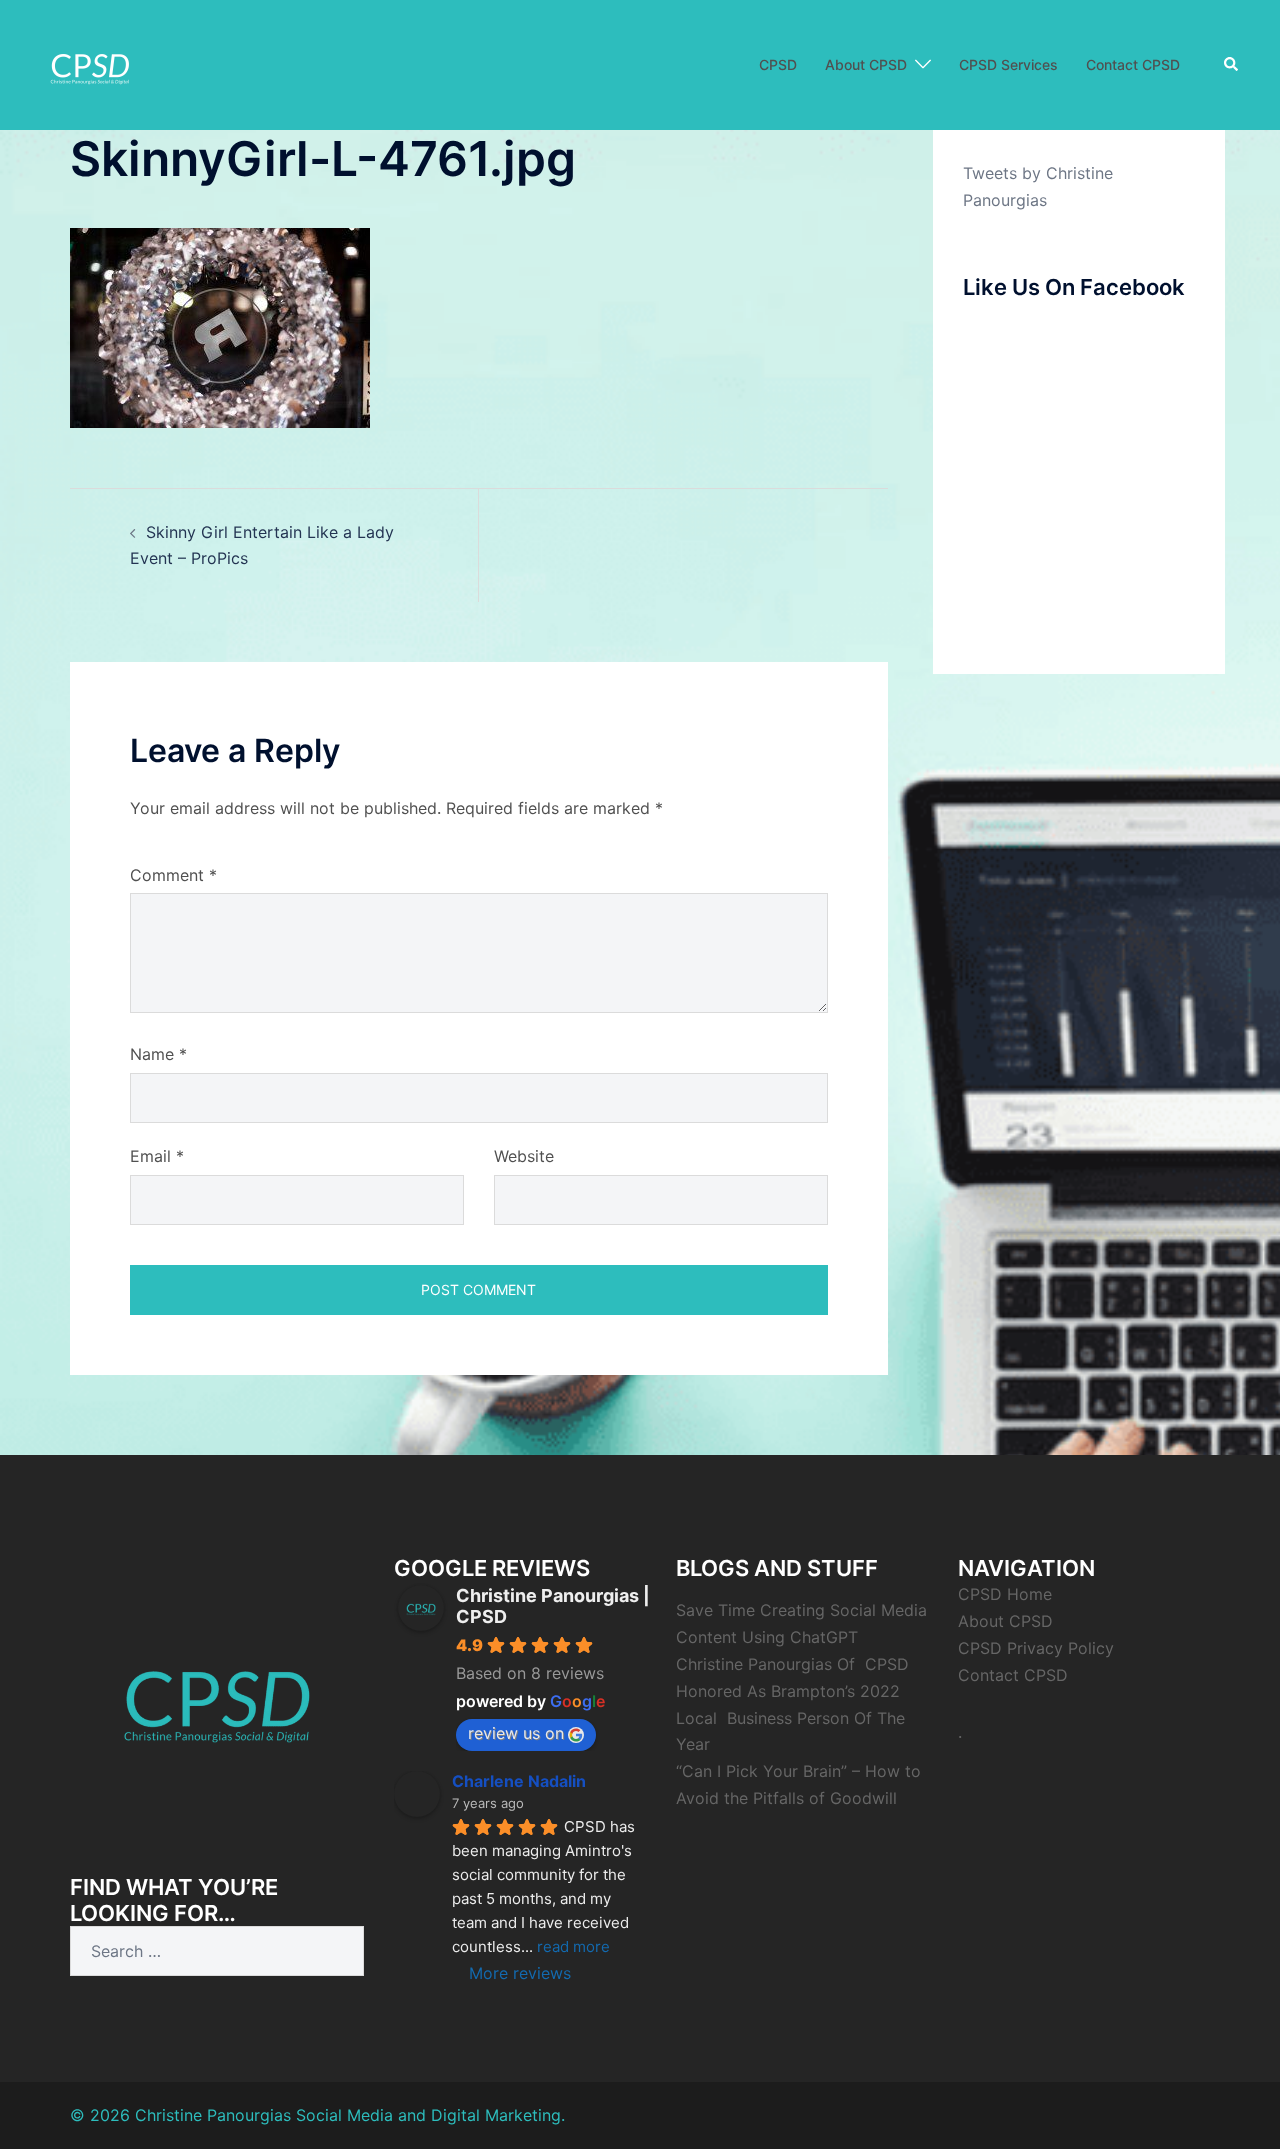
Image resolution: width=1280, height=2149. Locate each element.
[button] (1232, 65)
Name (158, 1054)
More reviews (520, 1973)
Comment (173, 875)
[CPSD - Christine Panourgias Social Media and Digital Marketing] (217, 1695)
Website (524, 1156)
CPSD (778, 64)
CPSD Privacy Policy (1036, 1648)
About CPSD (866, 64)
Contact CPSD (1133, 64)
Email (157, 1156)
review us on (516, 1733)
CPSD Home (1005, 1594)
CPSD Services (1008, 64)
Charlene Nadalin (519, 1781)
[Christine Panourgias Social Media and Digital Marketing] (90, 63)
